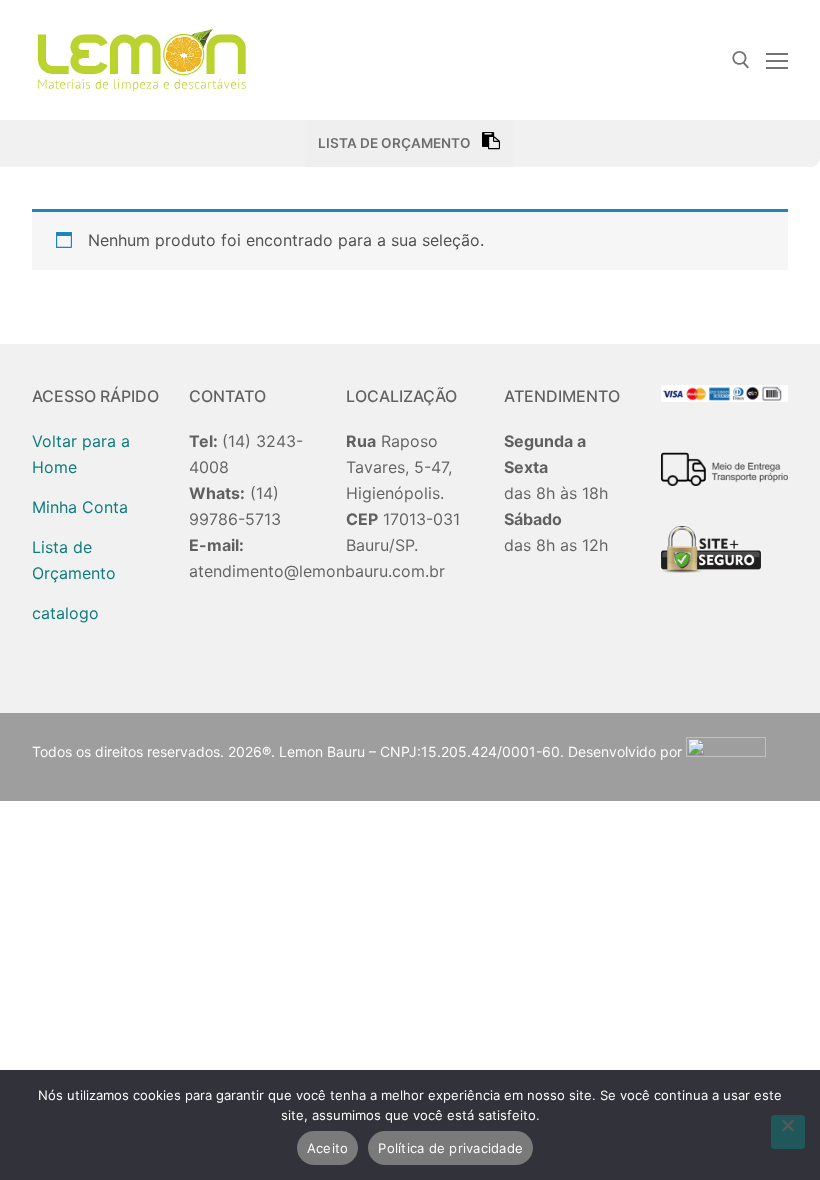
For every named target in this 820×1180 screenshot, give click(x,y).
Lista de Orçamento (74, 560)
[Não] (788, 1132)
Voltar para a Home (81, 454)
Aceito (328, 1148)
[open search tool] (741, 60)
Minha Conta (80, 507)
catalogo (65, 613)
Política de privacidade (450, 1148)
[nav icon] (777, 60)
